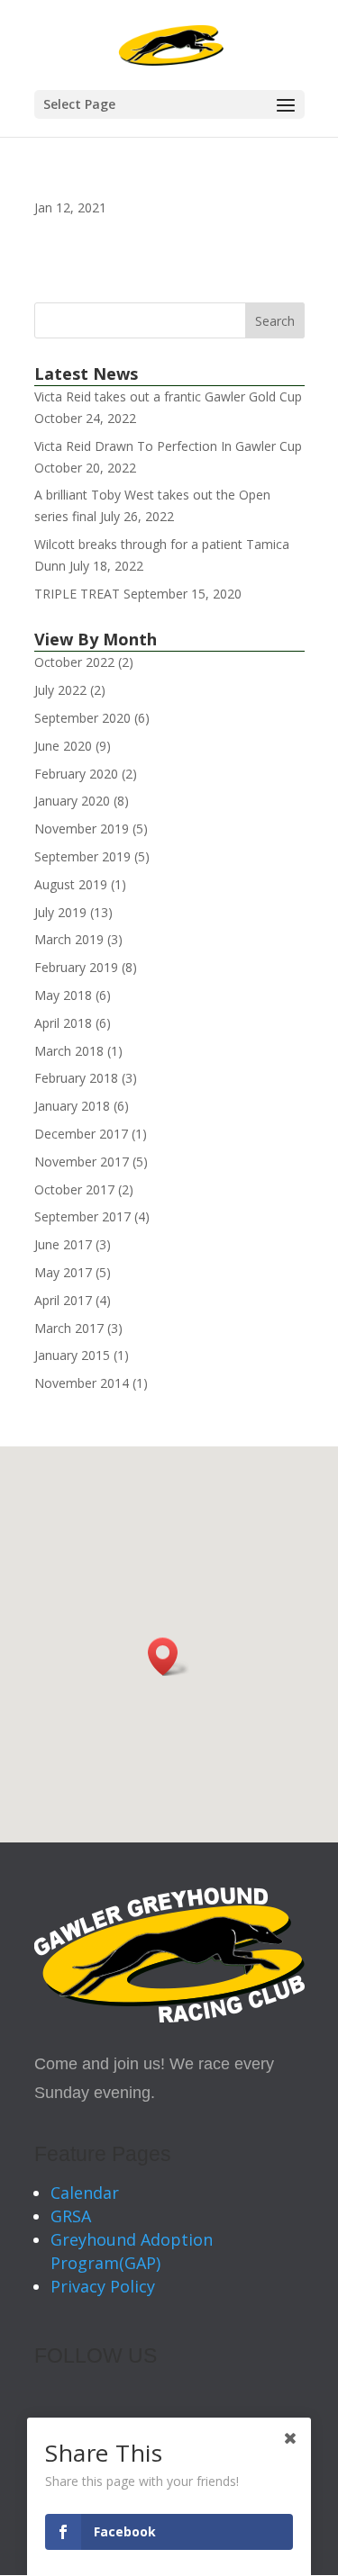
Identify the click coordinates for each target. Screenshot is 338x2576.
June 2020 (63, 746)
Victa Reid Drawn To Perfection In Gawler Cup (168, 446)
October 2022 (74, 662)
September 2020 (82, 718)
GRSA (71, 2216)
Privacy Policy (103, 2286)
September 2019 (82, 856)
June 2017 (63, 1244)
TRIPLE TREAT (77, 594)
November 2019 (82, 829)
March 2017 (69, 1328)
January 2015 (72, 1355)
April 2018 (63, 1023)
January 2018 (72, 1106)
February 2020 (76, 774)
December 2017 (81, 1134)
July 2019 (60, 912)
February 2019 (76, 967)
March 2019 (69, 939)
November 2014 (82, 1383)
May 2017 (63, 1272)
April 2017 (63, 1300)
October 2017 (74, 1189)
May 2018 (63, 995)
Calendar (85, 2193)
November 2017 (82, 1162)
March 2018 (69, 1051)
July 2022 (60, 690)
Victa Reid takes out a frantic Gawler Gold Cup (168, 396)
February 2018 (76, 1078)
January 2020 (72, 801)
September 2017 (82, 1216)
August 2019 (71, 884)
